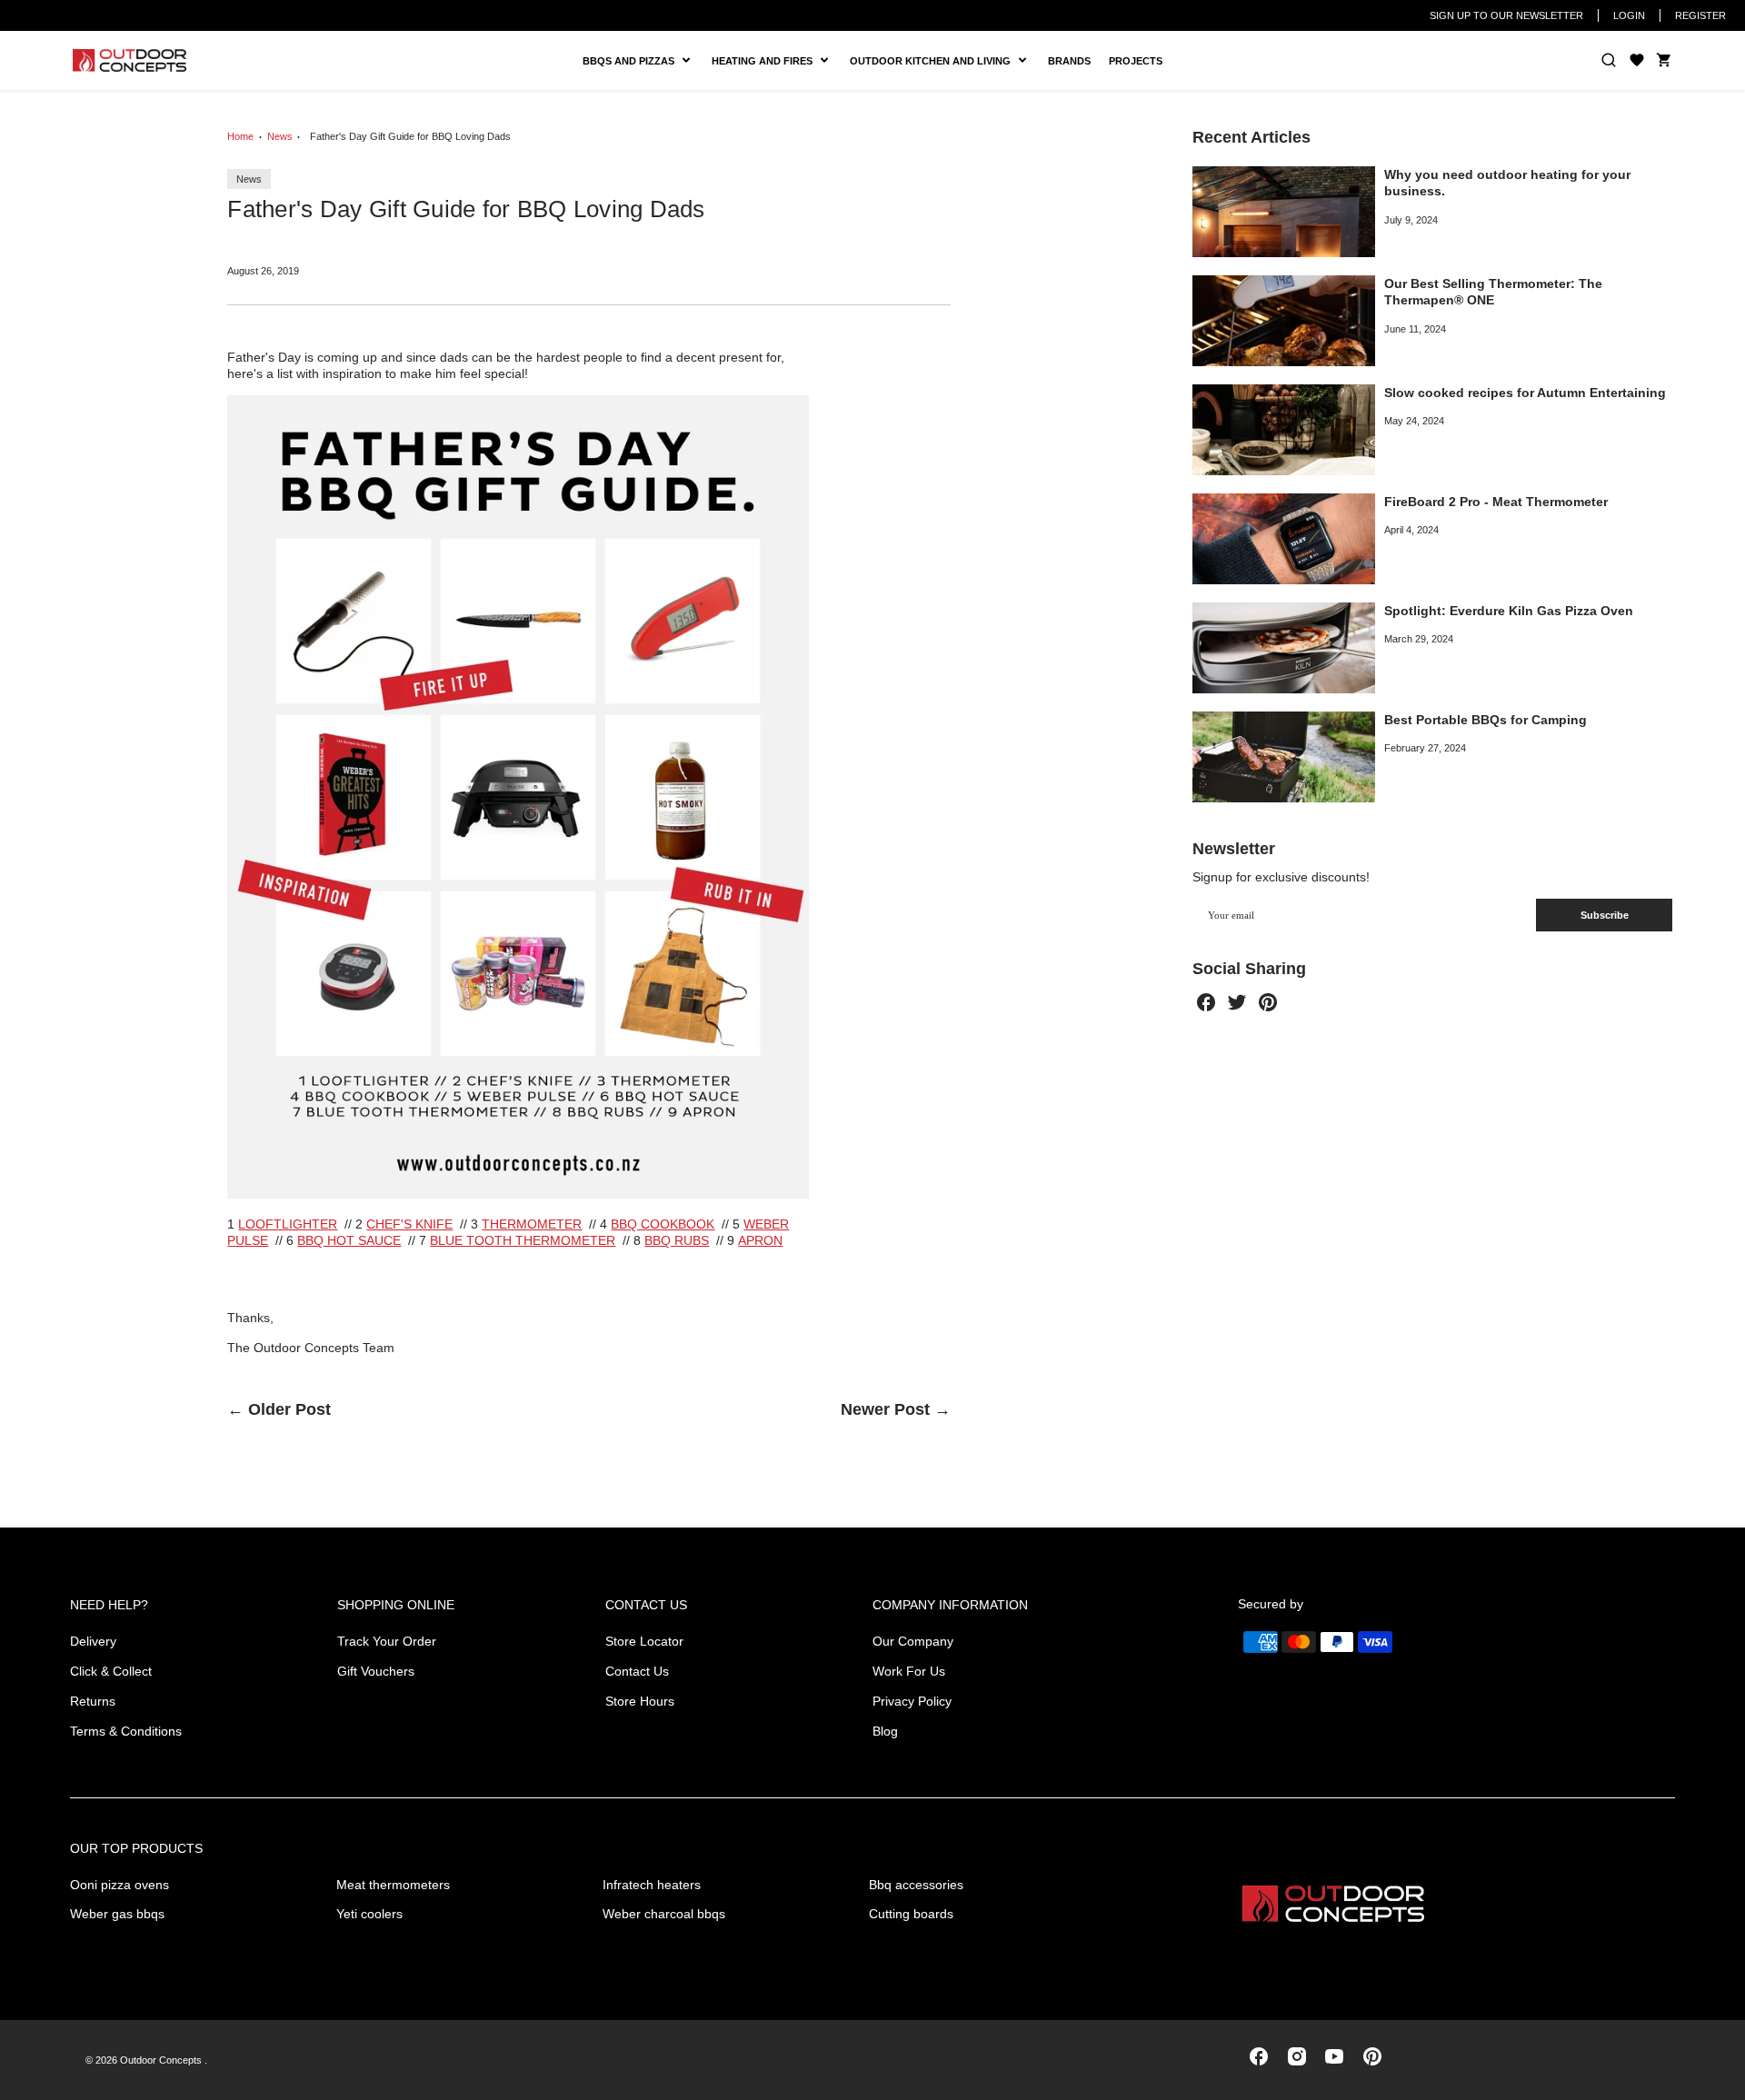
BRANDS (1069, 61)
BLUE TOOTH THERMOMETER (523, 1240)
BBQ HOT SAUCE (349, 1240)
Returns (93, 1701)
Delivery (93, 1641)
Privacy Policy (912, 1701)
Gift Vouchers (376, 1671)
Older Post (289, 1409)
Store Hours (640, 1701)
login (1629, 15)
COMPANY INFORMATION (950, 1605)
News (280, 136)
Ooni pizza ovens (120, 1885)
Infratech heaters (652, 1885)
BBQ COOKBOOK (663, 1224)
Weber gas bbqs (117, 1914)
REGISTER (1700, 15)
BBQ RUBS (677, 1240)
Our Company (913, 1641)
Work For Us (909, 1671)
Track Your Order (387, 1641)
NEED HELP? (109, 1605)
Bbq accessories (916, 1885)
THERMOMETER (532, 1224)
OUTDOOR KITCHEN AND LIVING (937, 61)
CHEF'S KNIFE (409, 1224)
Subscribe (1605, 915)
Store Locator (644, 1641)
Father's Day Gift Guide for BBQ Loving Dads (410, 136)
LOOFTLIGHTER (288, 1224)
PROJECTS (1136, 61)
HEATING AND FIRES (776, 61)
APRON (760, 1240)
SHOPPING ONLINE (396, 1605)
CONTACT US (646, 1605)
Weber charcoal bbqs (664, 1914)
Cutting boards (911, 1914)
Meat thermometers (393, 1885)
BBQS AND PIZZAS (631, 61)
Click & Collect (111, 1671)
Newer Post (885, 1409)
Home (240, 136)
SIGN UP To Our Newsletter (1506, 15)
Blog (885, 1731)
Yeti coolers (369, 1914)
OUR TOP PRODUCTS (136, 1848)
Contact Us (637, 1671)
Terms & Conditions (126, 1731)
